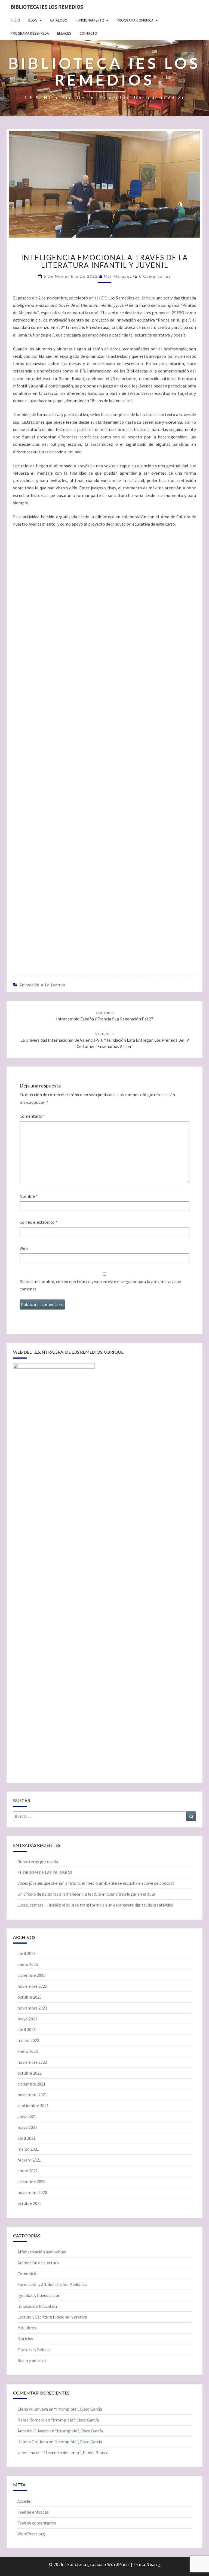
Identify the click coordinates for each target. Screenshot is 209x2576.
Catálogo (59, 20)
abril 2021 (27, 2138)
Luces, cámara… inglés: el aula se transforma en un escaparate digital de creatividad (95, 1905)
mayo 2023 (27, 2019)
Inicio (15, 20)
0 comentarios (155, 276)
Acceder (25, 2501)
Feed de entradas (33, 2512)
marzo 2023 (28, 2040)
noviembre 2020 (32, 2192)
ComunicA (27, 2274)
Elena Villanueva (33, 2409)
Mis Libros (27, 2328)
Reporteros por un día (38, 1862)
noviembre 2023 (32, 2008)
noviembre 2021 (32, 2095)
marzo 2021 (28, 2149)
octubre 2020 (30, 2203)
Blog (33, 20)
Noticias (25, 2339)
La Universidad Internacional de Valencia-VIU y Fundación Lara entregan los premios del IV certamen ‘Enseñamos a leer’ (105, 1040)
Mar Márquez (118, 276)
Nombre (29, 1196)
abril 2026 (27, 1953)
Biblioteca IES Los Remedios (47, 7)
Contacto (88, 33)
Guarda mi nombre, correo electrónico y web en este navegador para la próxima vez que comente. (100, 1285)
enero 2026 (28, 1964)
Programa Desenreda (30, 33)
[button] (20, 954)
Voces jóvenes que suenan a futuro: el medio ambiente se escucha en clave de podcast (96, 1883)
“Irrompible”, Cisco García (78, 2409)
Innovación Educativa (37, 2306)
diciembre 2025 (31, 1975)
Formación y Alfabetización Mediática (52, 2284)
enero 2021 (28, 2171)
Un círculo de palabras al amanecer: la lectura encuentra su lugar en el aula (86, 1894)
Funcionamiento (90, 20)
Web (24, 1248)
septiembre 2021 (33, 2105)
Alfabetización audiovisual (42, 2252)
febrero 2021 (29, 2160)
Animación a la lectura (42, 985)
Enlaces (64, 33)
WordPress (119, 2564)
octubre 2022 (30, 2073)
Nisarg (153, 2564)
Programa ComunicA (135, 20)
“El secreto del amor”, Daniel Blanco (75, 2453)
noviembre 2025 (32, 1986)
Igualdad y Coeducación (39, 2295)
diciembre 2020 (31, 2181)
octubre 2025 (30, 1997)
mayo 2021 (27, 2127)
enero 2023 (28, 2051)
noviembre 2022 (32, 2062)
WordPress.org (31, 2534)
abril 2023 (27, 2029)
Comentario (32, 1116)
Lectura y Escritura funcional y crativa (52, 2317)
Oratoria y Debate (34, 2350)
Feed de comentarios (37, 2523)
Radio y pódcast (32, 2360)
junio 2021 (27, 2116)
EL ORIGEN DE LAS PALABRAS (45, 1872)
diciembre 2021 (31, 2084)
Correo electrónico (39, 1222)
